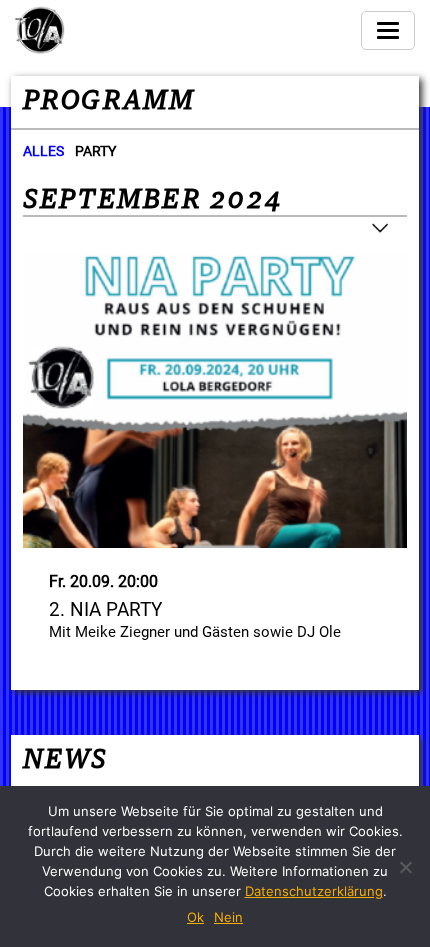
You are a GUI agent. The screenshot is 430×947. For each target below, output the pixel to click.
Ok (195, 917)
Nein (228, 917)
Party (95, 151)
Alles (43, 151)
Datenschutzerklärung (314, 891)
